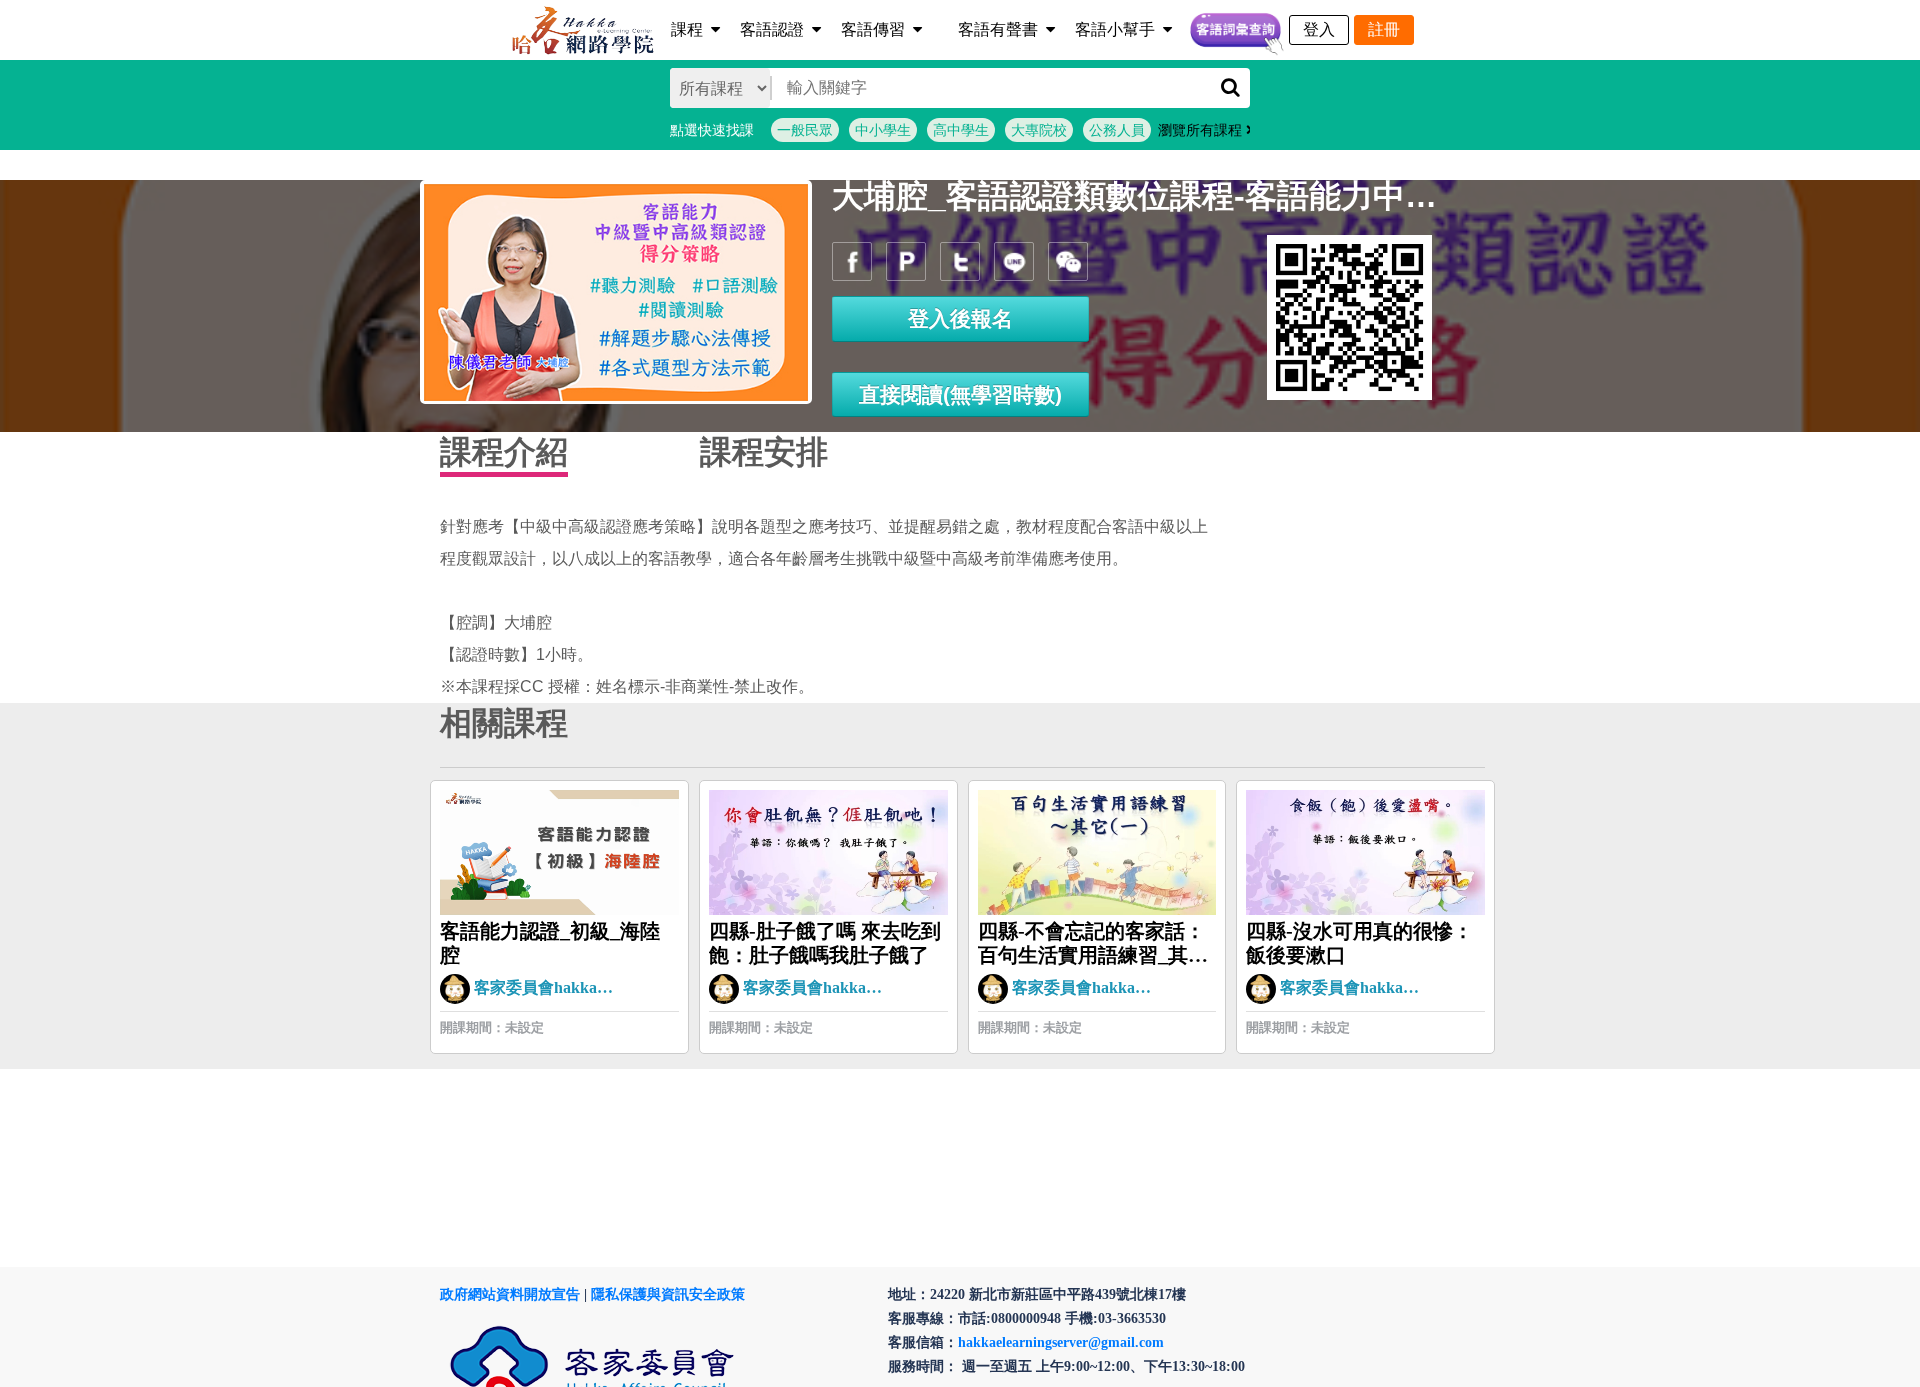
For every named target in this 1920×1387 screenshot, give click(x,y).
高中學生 (961, 130)
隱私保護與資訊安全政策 (668, 1294)
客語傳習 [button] (873, 29)
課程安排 (764, 452)
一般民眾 (805, 130)
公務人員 (1117, 130)
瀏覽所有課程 (1202, 130)
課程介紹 (504, 452)
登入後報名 (960, 318)
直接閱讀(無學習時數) (960, 394)
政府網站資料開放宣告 (510, 1294)
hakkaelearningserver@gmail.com (1061, 1342)
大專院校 (1039, 130)
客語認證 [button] (772, 29)
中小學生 (883, 130)
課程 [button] (687, 29)
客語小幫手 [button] (1115, 29)
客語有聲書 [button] (998, 29)
